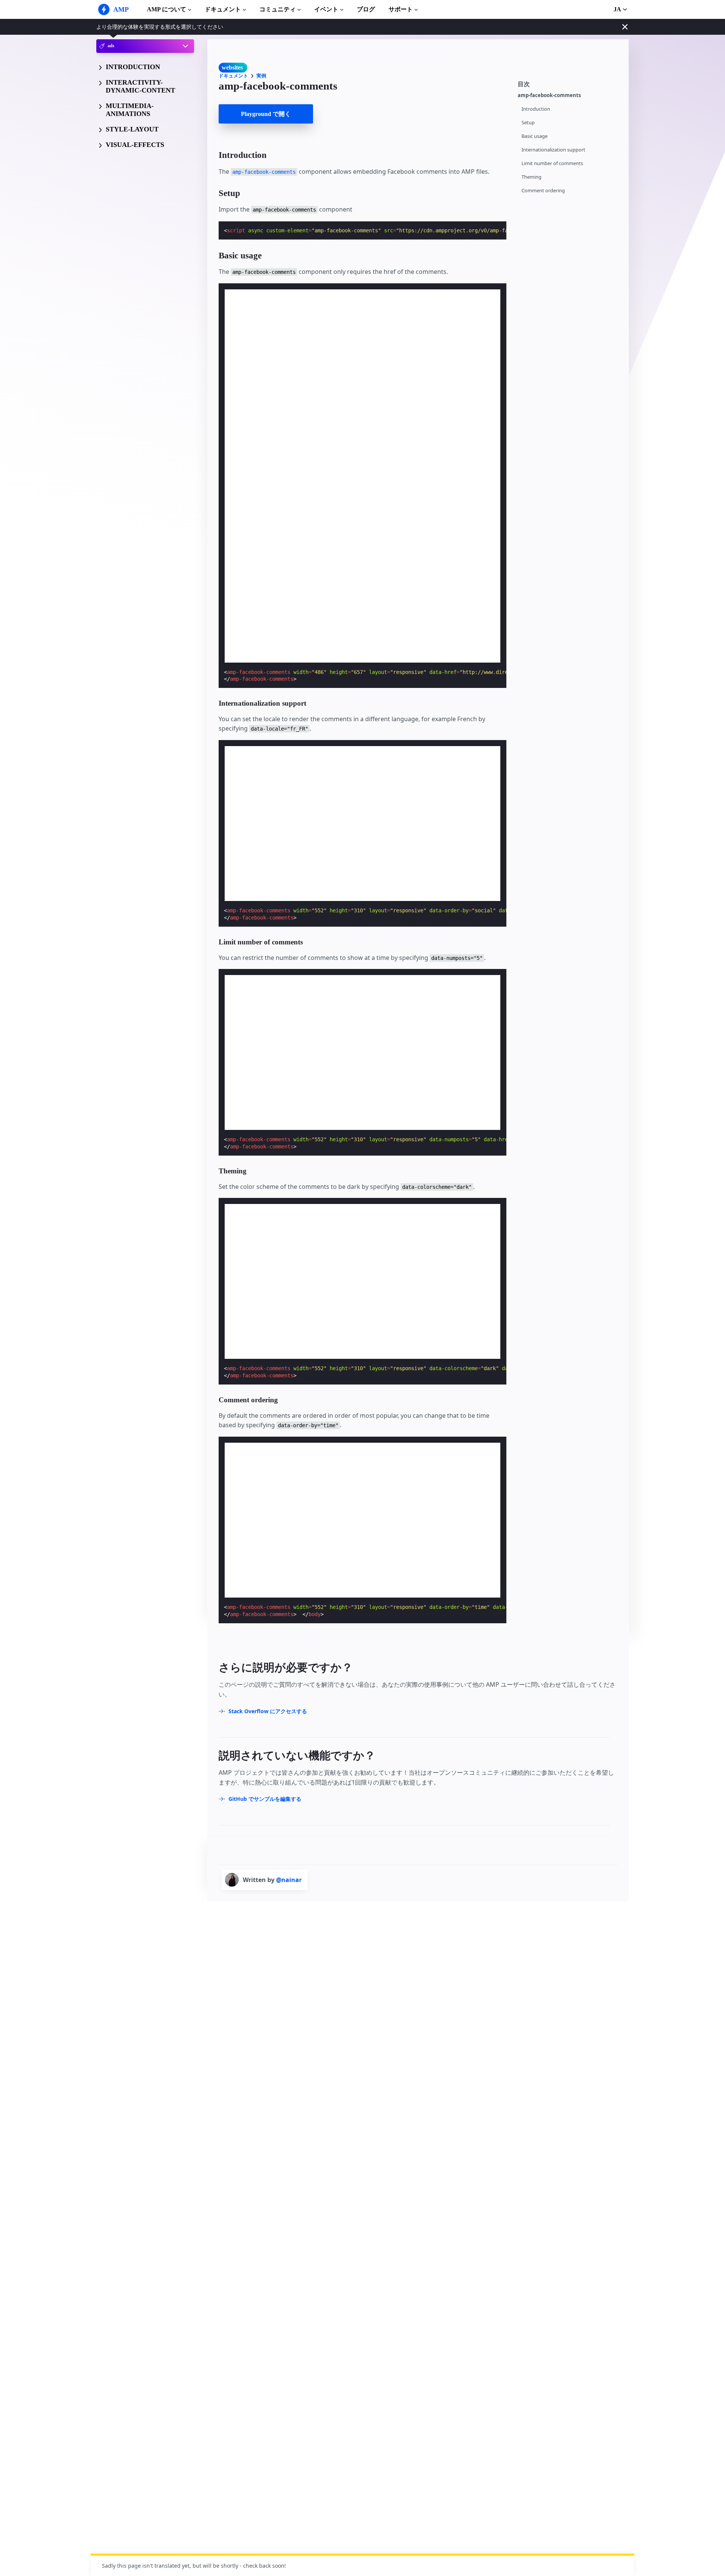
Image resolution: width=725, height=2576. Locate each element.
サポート (401, 9)
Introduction (536, 109)
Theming (531, 177)
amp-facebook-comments (549, 95)
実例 (261, 76)
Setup (528, 123)
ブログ (366, 9)
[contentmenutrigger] (569, 83)
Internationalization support (553, 150)
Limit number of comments (552, 163)
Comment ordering (543, 191)
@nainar (289, 1880)
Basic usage (534, 136)
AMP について (167, 9)
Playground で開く (266, 114)
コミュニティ (278, 9)
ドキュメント (223, 9)
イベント (326, 9)
